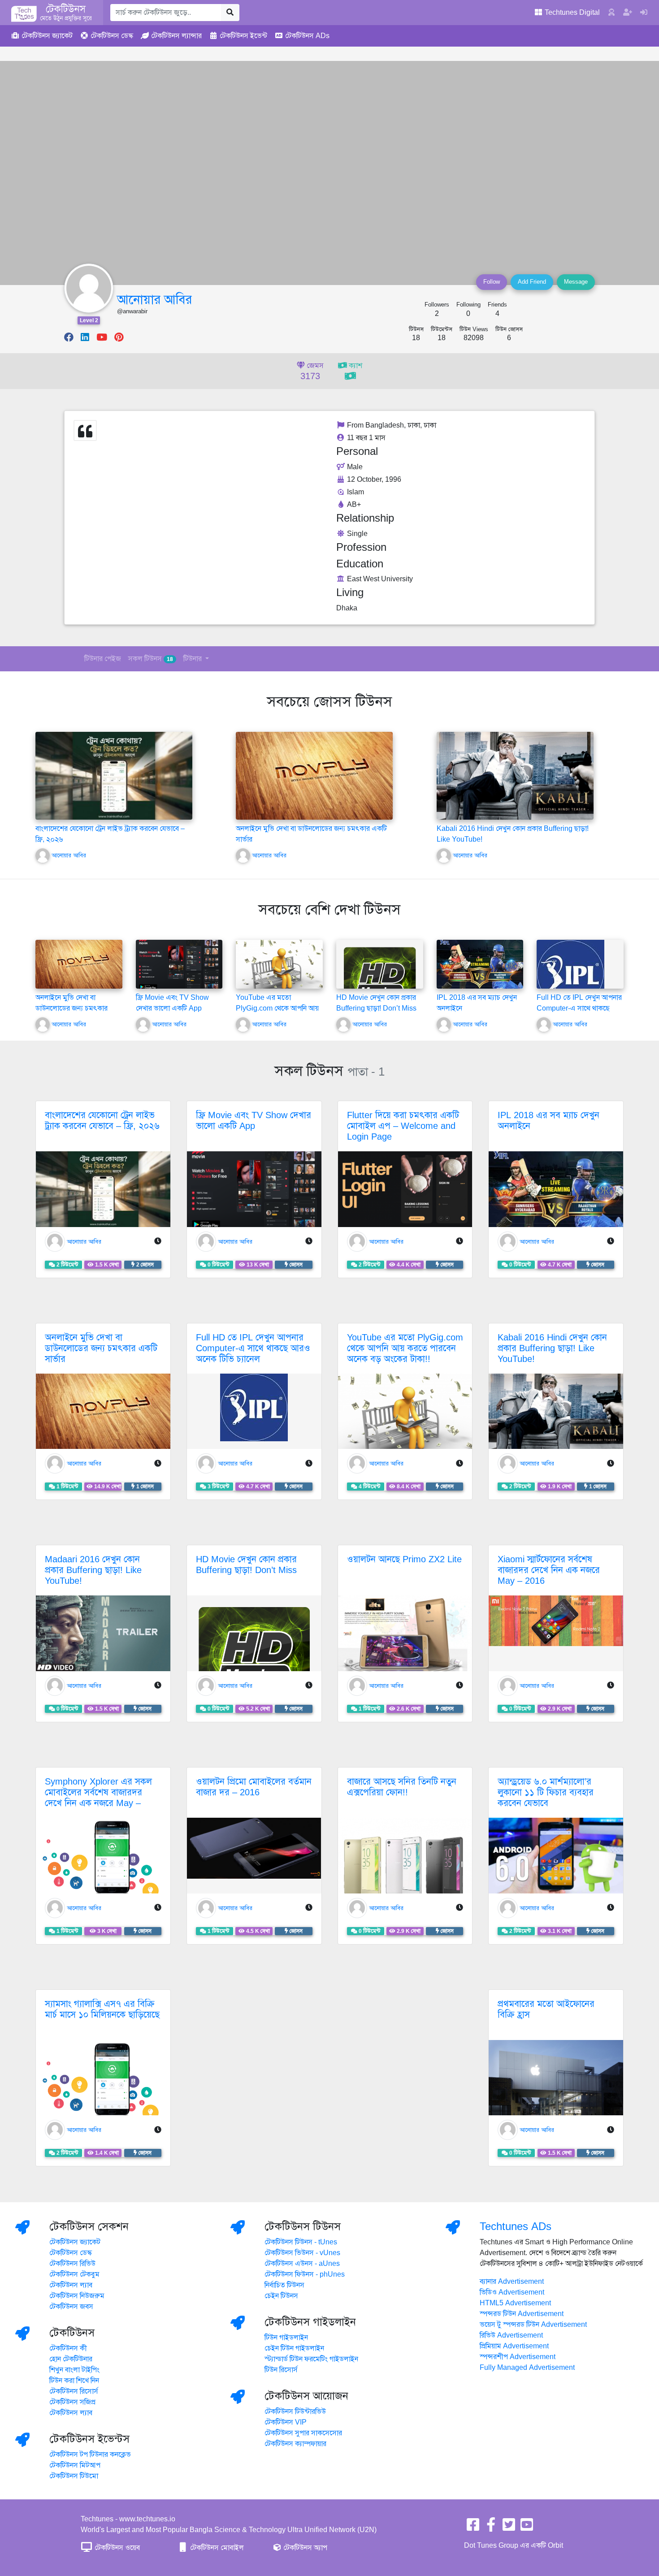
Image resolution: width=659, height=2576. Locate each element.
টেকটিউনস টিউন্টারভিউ (295, 2412)
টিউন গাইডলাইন (286, 2338)
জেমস (312, 372)
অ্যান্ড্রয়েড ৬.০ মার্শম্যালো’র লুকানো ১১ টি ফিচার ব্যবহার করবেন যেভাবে (546, 1792)
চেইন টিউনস (281, 2296)
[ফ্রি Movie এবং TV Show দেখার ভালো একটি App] (179, 964)
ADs (307, 36)
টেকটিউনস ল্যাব (71, 2285)
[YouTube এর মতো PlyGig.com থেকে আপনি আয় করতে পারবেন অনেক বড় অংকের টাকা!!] (279, 972)
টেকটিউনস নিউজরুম (77, 2296)
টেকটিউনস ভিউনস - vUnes (302, 2253)
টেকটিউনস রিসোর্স (74, 2391)
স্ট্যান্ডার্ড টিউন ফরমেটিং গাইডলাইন (311, 2359)
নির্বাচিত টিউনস (284, 2285)
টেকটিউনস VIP (286, 2422)
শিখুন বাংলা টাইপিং (74, 2370)
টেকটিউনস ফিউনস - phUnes (305, 2274)
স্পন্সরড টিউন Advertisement (522, 2314)
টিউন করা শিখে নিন (74, 2381)
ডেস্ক (112, 36)
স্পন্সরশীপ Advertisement (518, 2357)
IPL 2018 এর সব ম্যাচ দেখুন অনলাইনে (548, 1121)
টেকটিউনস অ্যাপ (304, 2548)
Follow (492, 282)
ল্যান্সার (176, 36)
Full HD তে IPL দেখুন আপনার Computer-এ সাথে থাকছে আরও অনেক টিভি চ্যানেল (579, 1008)
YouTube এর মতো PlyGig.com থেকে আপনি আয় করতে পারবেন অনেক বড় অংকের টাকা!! (405, 1348)
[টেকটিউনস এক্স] (509, 2528)
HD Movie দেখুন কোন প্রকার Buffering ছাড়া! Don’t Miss (246, 1565)
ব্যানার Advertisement (512, 2282)
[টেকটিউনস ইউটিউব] (527, 2528)
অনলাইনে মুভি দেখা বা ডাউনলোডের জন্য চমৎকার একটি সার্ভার (72, 1008)
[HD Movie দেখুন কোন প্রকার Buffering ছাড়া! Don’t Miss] (380, 983)
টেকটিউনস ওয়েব (116, 2548)
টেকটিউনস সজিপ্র (72, 2402)
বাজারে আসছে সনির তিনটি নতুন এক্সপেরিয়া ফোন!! (402, 1787)
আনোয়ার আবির (154, 300)
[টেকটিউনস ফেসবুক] (473, 2528)
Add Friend (532, 282)
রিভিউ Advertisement (511, 2335)
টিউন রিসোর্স (281, 2370)
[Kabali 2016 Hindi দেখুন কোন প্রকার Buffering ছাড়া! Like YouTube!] (515, 775)
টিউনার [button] (193, 659)
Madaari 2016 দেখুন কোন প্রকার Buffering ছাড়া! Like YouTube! (93, 1570)
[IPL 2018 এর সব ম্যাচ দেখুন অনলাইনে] (480, 964)
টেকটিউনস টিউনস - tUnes (301, 2242)
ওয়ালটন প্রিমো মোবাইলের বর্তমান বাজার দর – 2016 (254, 1787)
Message (576, 282)
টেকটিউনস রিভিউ (72, 2264)
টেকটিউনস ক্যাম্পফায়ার (295, 2444)
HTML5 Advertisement (515, 2303)
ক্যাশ (355, 366)
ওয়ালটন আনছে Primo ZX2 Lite (404, 1559)
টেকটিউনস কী (68, 2348)
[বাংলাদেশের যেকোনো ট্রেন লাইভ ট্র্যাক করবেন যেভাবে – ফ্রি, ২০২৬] (114, 775)
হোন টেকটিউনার (71, 2359)
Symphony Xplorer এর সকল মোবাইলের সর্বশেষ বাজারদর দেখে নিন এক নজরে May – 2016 (98, 1798)
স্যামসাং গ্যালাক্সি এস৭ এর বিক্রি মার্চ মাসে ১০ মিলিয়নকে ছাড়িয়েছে (102, 2009)
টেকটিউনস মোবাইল (216, 2548)
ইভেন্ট (243, 36)
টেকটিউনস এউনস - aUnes (302, 2264)
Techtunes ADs (516, 2226)
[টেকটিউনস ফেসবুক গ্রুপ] (491, 2528)
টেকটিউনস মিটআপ (75, 2465)
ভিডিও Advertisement (512, 2292)
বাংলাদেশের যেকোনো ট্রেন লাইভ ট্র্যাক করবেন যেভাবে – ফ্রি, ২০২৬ (102, 1121)
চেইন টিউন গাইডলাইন (294, 2348)
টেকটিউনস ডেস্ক (71, 2253)
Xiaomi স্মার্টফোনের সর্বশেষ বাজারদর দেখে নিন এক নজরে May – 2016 (549, 1570)
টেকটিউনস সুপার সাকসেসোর (303, 2433)
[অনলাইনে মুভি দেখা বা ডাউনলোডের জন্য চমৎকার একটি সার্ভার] (314, 775)
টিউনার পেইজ (103, 659)
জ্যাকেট (47, 36)
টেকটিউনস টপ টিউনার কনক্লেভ (90, 2455)
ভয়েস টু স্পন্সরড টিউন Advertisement (533, 2325)
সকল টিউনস (151, 659)
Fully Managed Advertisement (527, 2368)
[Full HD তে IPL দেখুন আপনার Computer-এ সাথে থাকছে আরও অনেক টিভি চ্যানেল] (570, 973)
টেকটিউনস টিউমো (74, 2476)
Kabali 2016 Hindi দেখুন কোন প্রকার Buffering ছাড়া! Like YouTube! (552, 1348)
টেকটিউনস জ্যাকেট (75, 2242)
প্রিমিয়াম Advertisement (514, 2346)
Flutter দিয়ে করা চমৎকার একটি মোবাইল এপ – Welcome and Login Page (403, 1126)
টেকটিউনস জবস (71, 2307)
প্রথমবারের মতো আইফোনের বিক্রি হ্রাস (546, 2009)
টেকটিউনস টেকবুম (74, 2274)
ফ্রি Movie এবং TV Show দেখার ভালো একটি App (254, 1121)
